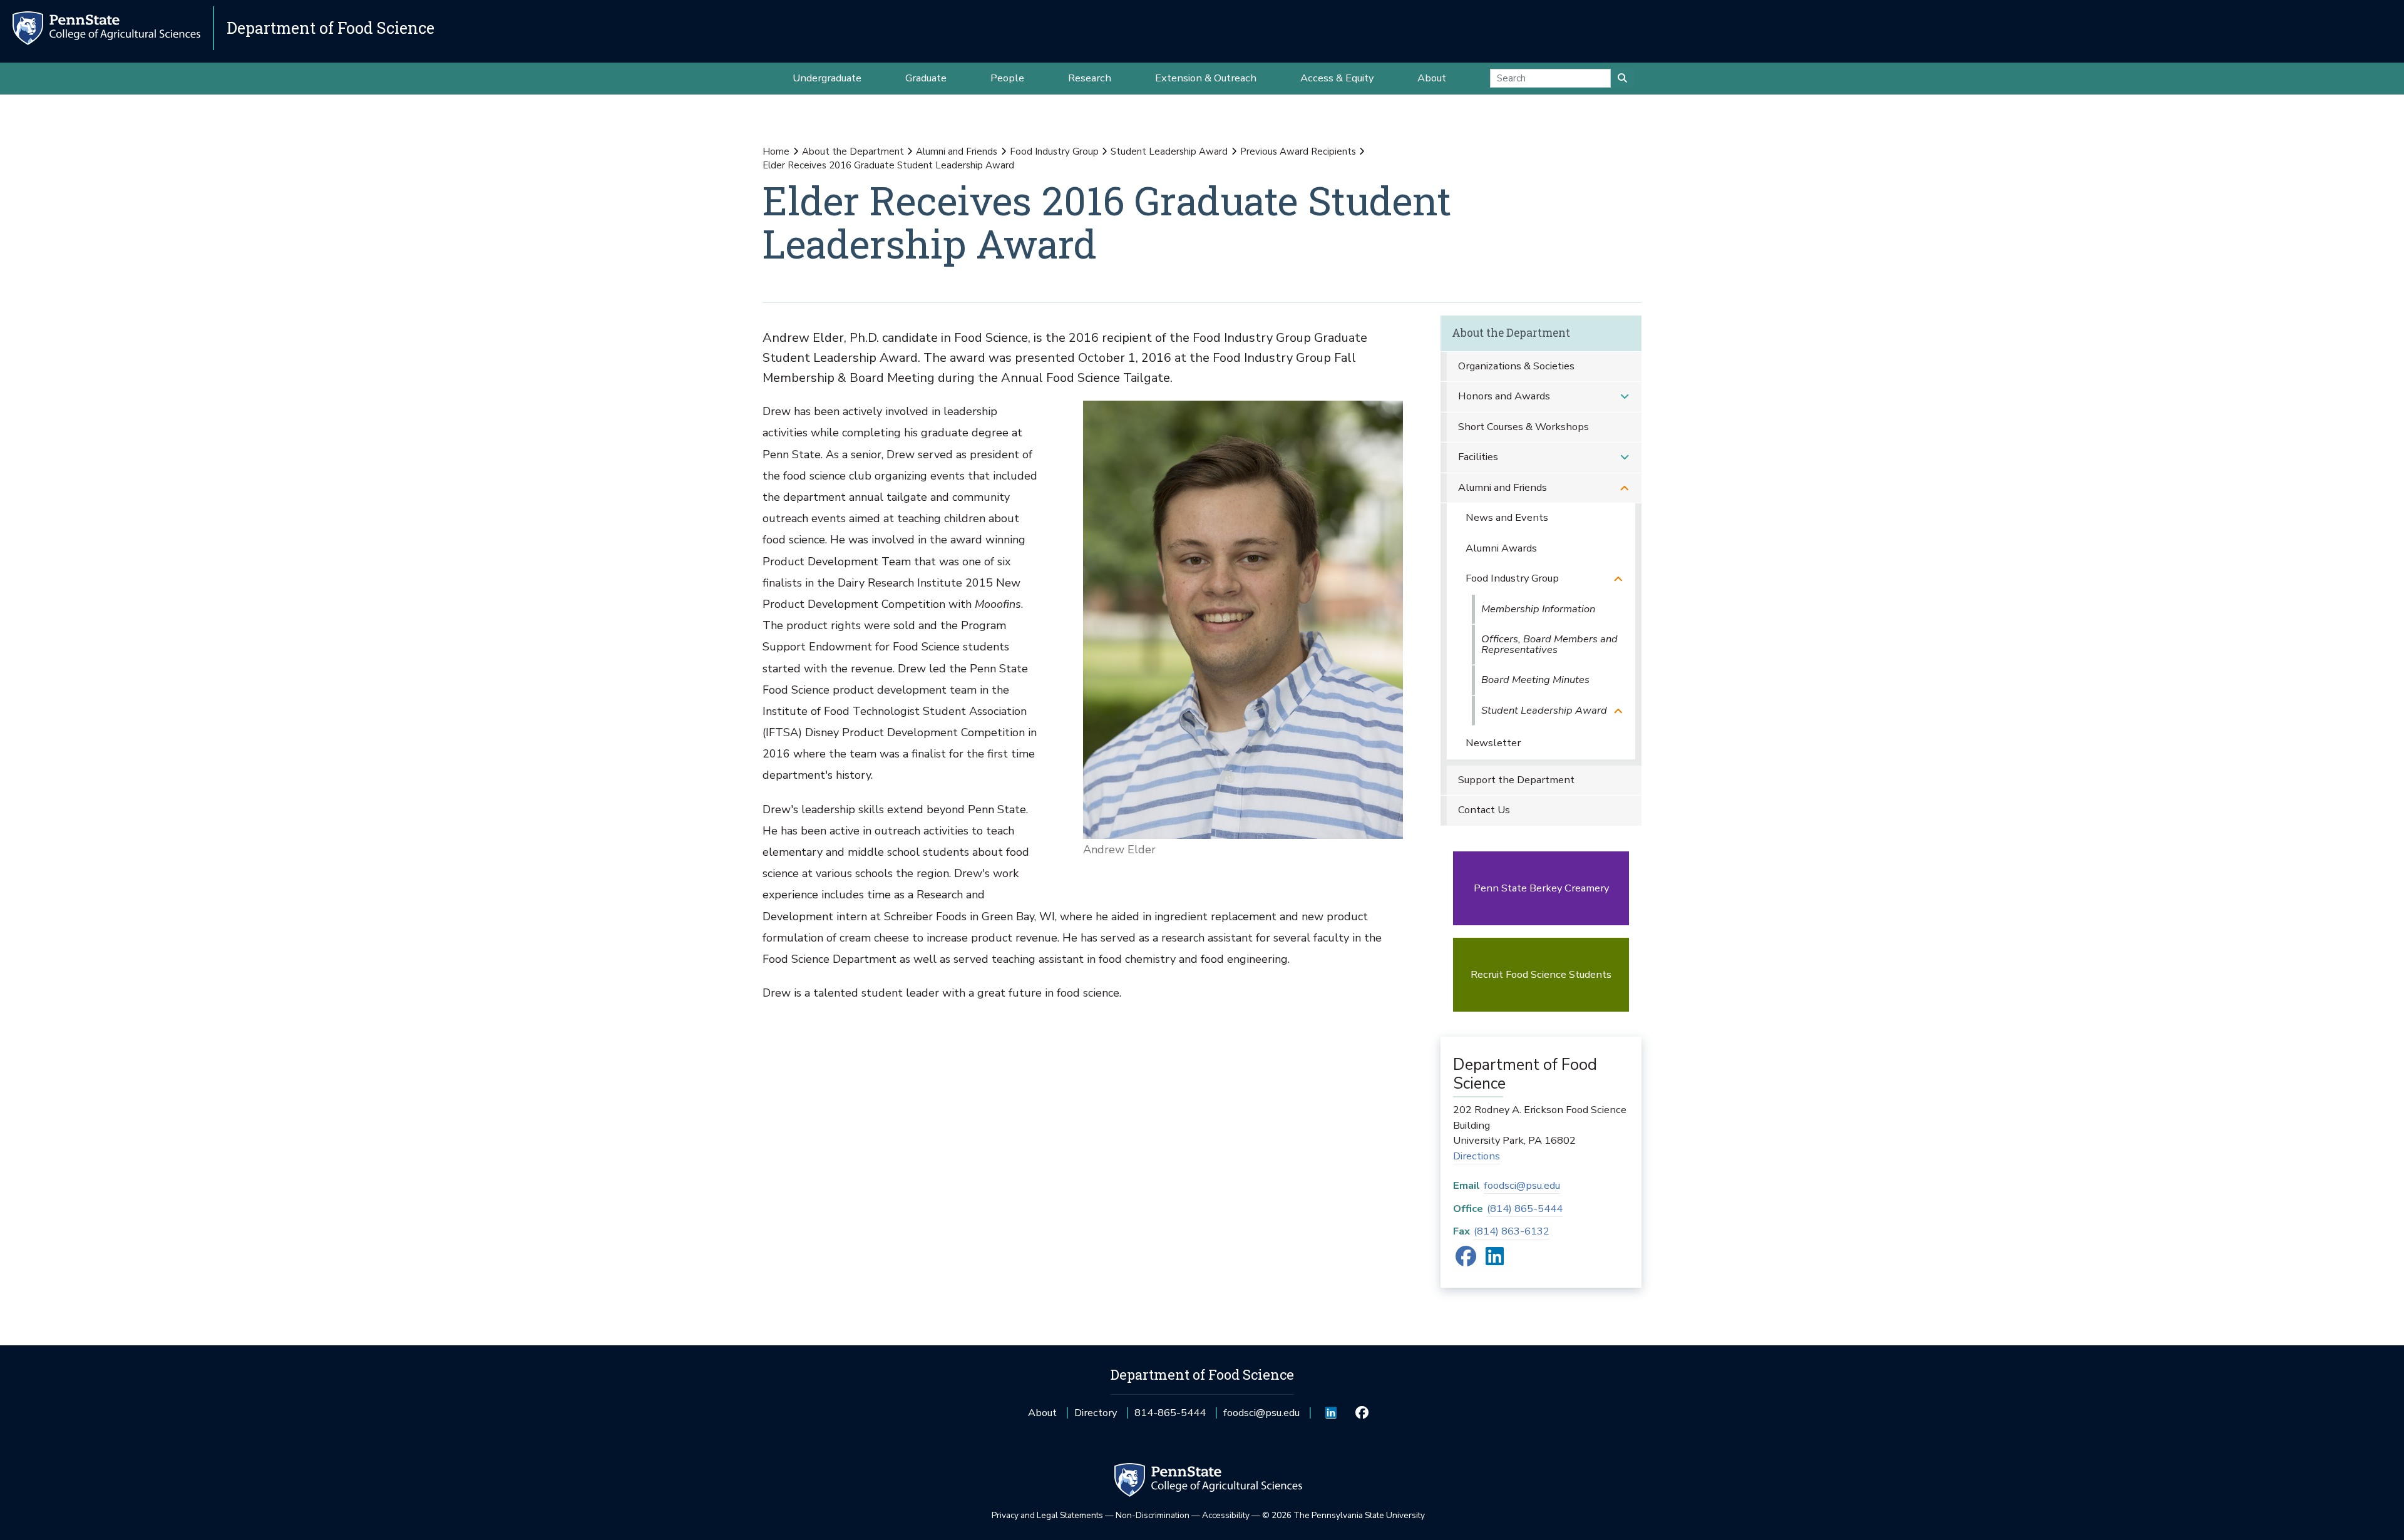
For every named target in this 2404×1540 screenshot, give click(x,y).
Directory (1096, 1413)
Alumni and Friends (957, 151)
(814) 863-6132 (1512, 1231)
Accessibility (1226, 1515)
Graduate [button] (926, 78)
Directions (1477, 1156)
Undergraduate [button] (827, 78)
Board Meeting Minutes (1535, 680)
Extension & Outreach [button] (1206, 78)
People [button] (1007, 78)
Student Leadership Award (1169, 151)
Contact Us (1484, 810)
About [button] (1432, 78)
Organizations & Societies (1516, 366)
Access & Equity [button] (1337, 78)
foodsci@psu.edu (1522, 1185)
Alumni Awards (1501, 548)
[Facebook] (1466, 1260)
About (1042, 1413)
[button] (1625, 397)
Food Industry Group (1054, 151)
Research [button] (1090, 78)
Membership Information (1538, 609)
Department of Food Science (331, 28)
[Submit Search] (1622, 78)
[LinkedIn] (1495, 1260)
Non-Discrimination (1153, 1515)
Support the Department (1516, 780)
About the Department (853, 151)
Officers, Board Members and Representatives (1549, 644)
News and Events (1507, 517)
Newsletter (1493, 743)
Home (776, 151)
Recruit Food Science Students (1541, 974)
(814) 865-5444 (1525, 1209)
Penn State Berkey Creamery (1541, 888)
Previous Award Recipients (1298, 151)
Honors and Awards (1504, 396)
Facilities (1478, 457)
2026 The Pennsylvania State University (1343, 1515)
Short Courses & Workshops (1523, 427)
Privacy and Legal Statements (1047, 1515)
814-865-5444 (1170, 1417)
